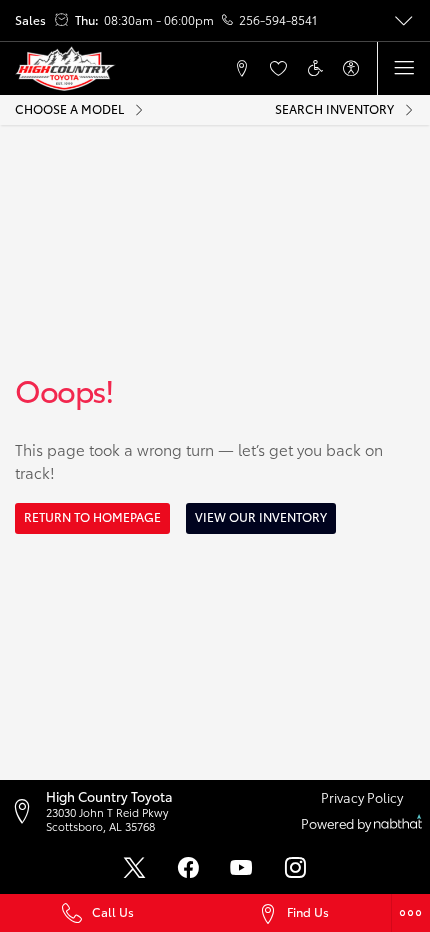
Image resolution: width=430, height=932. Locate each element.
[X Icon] (134, 867)
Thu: (87, 20)
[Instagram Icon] (295, 867)
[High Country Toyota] (65, 69)
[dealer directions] (27, 811)
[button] (169, 68)
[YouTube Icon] (241, 867)
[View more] (403, 21)
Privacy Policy (362, 797)
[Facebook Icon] (188, 867)
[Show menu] (403, 68)
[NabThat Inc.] (398, 824)
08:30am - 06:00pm (159, 20)
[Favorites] (278, 68)
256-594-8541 (278, 20)
